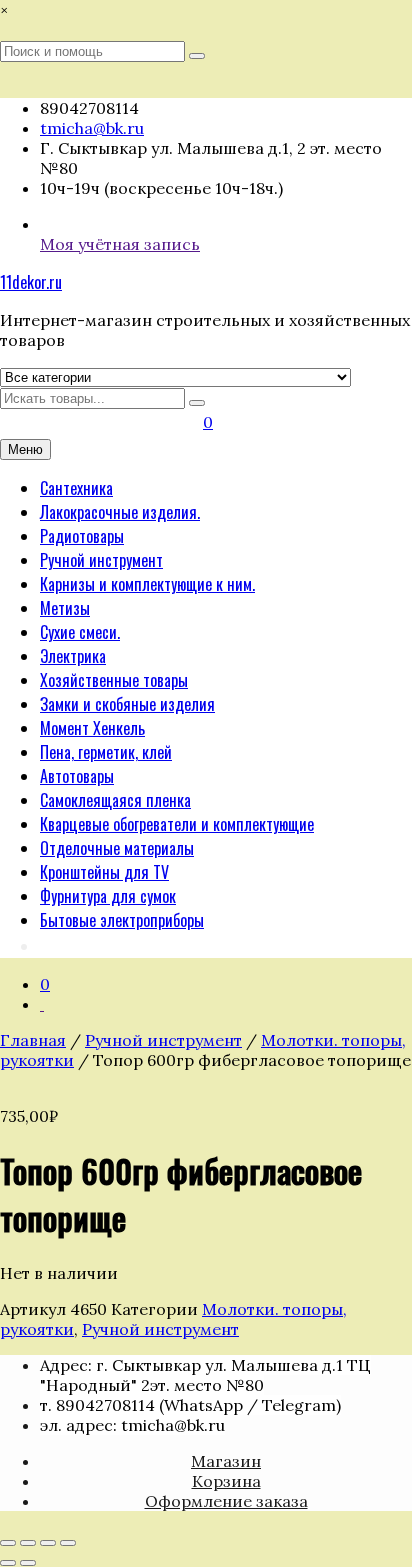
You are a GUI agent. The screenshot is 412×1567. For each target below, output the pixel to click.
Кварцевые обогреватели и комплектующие (177, 824)
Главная (33, 1040)
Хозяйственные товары (114, 680)
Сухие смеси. (80, 632)
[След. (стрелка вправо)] (28, 1563)
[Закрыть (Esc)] (68, 1543)
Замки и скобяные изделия (127, 704)
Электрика (73, 656)
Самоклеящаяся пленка (115, 800)
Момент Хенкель (92, 728)
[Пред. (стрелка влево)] (8, 1563)
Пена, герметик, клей (106, 752)
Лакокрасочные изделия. (120, 512)
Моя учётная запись (120, 244)
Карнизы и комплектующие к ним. (147, 584)
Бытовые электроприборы (122, 920)
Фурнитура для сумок (108, 896)
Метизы (65, 608)
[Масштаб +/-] (8, 1543)
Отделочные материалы (117, 848)
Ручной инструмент (101, 560)
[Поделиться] (48, 1543)
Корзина (226, 1481)
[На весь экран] (28, 1543)
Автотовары (77, 776)
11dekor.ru (31, 282)
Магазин (226, 1461)
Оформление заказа (226, 1501)
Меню (25, 449)
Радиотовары (82, 536)
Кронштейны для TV (104, 872)
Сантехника (76, 488)
